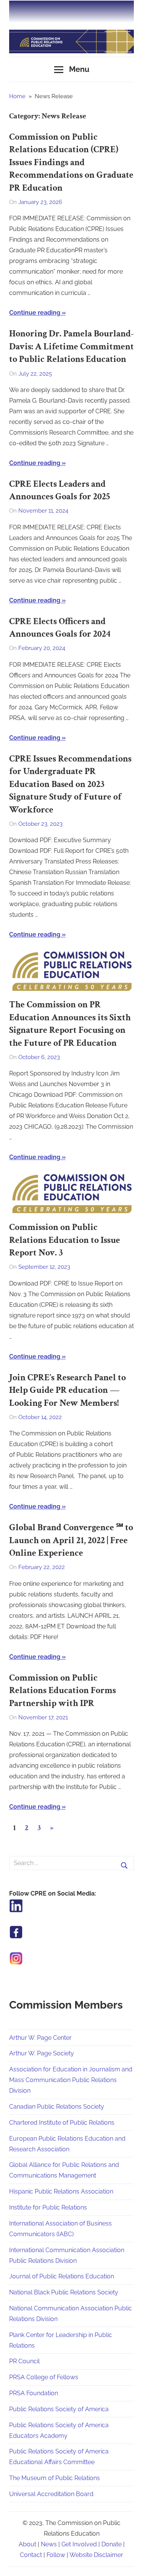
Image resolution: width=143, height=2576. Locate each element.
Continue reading (35, 313)
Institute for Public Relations (48, 2207)
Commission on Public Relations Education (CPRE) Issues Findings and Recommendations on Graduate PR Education (71, 162)
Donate (112, 2544)
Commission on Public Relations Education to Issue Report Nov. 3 (65, 1240)
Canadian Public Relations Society (57, 2107)
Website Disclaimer (96, 2555)
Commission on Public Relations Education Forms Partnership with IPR (63, 1690)
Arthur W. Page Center (40, 2038)
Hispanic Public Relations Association (61, 2191)
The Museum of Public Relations (55, 2478)
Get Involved (79, 2544)
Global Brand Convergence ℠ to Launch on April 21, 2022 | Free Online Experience (71, 1540)
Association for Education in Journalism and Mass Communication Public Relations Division (71, 2080)
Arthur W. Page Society (42, 2053)
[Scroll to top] (130, 2563)
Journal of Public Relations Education (62, 2276)
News (49, 2544)
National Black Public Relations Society (64, 2292)
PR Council (24, 2361)
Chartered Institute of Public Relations (62, 2123)
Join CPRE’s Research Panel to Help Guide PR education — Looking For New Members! (67, 1390)
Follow (56, 2555)
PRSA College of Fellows (44, 2377)
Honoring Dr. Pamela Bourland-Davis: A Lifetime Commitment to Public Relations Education (71, 346)
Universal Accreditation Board (51, 2494)
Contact (31, 2555)
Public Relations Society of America (59, 2409)
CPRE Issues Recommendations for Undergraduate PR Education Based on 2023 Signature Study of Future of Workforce (70, 784)
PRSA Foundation (34, 2393)
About (27, 2544)
